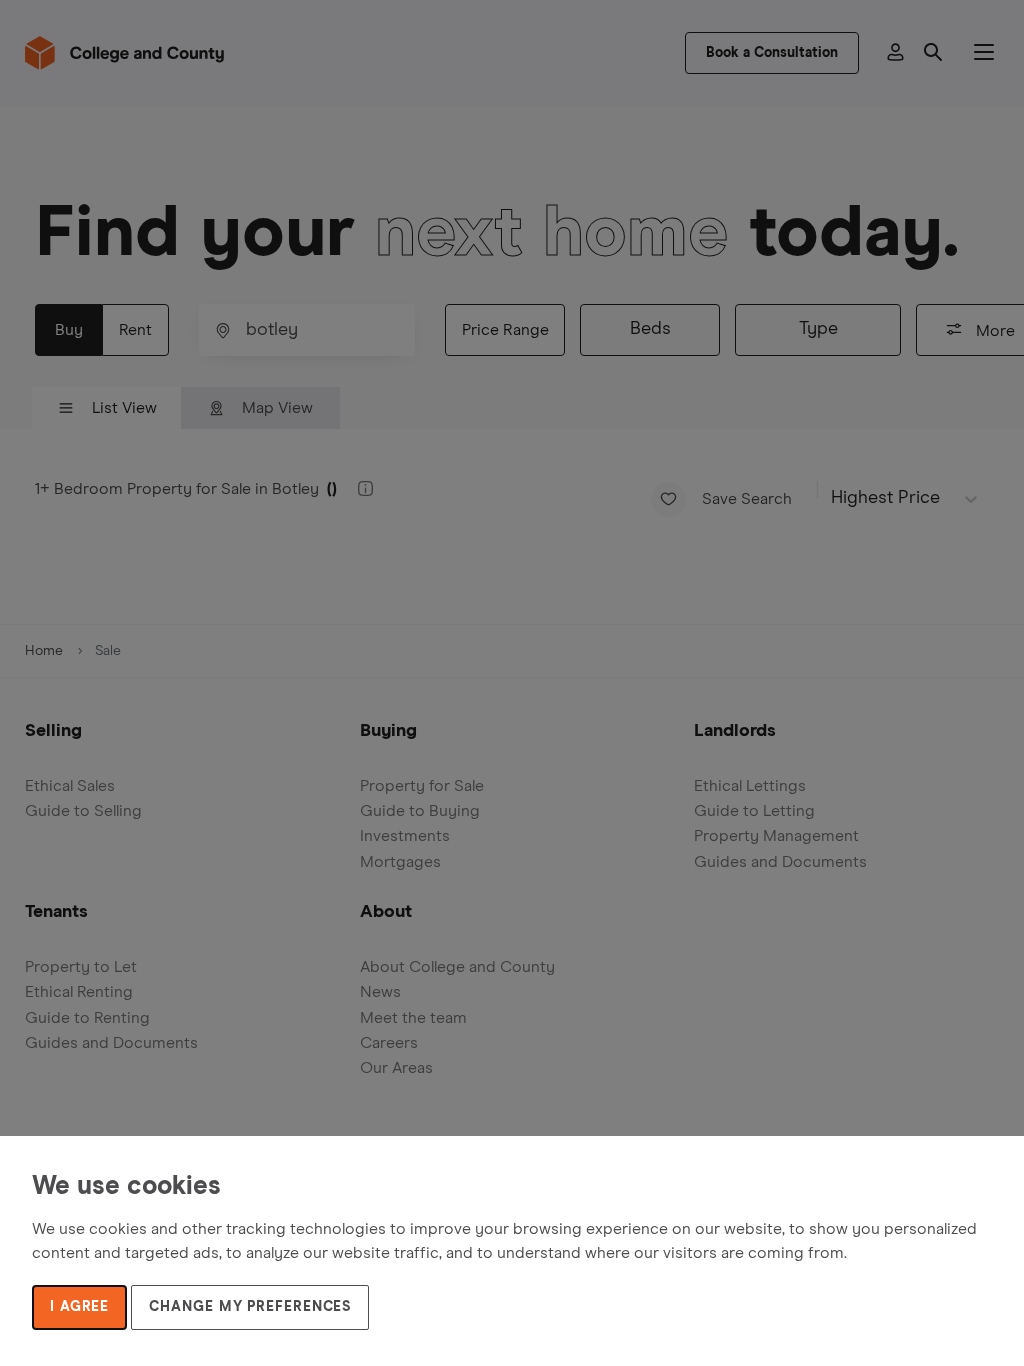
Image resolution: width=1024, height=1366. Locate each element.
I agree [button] (79, 1307)
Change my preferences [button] (250, 1307)
